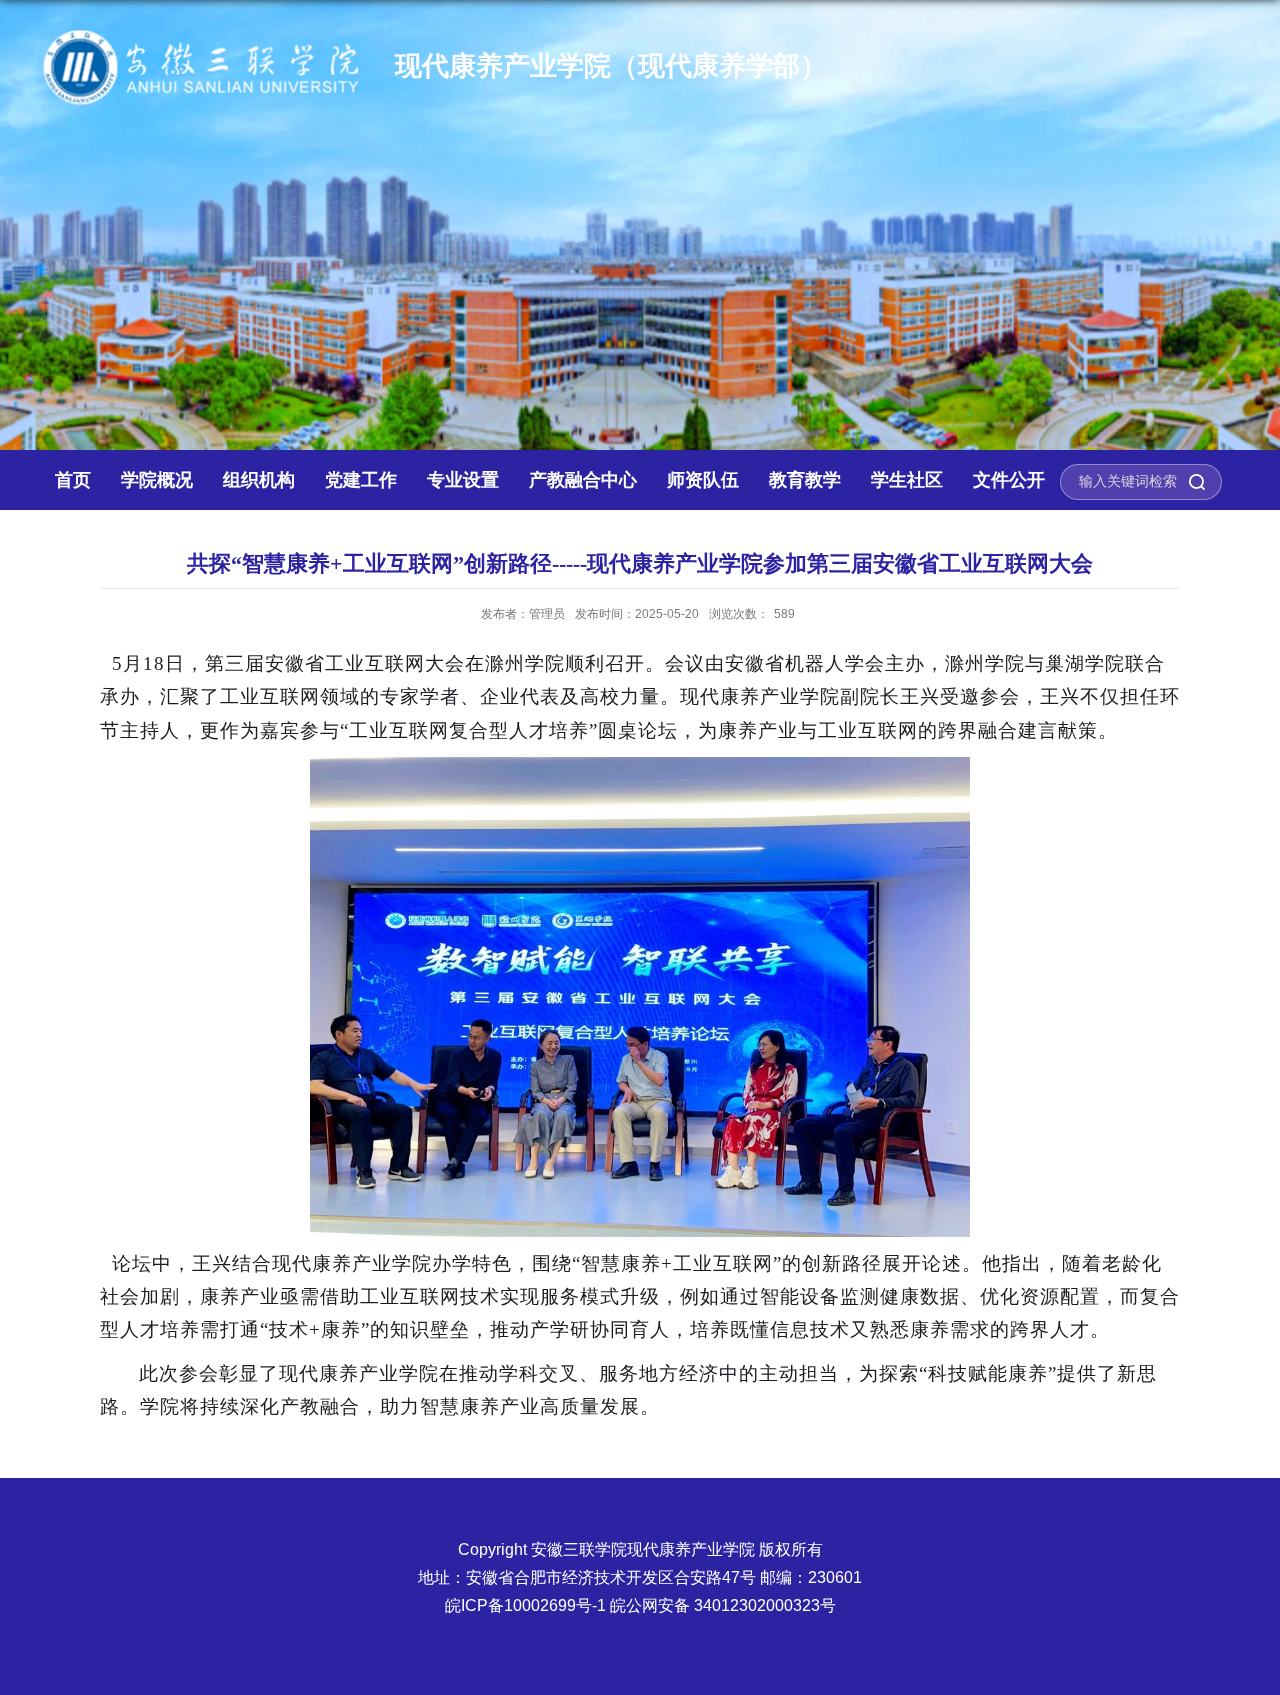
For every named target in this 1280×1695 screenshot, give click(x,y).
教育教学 (805, 480)
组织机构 (259, 480)
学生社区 (907, 480)
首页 (73, 480)
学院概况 (157, 480)
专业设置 (463, 480)
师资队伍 (703, 480)
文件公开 (1009, 480)
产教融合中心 (583, 480)
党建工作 (361, 480)
